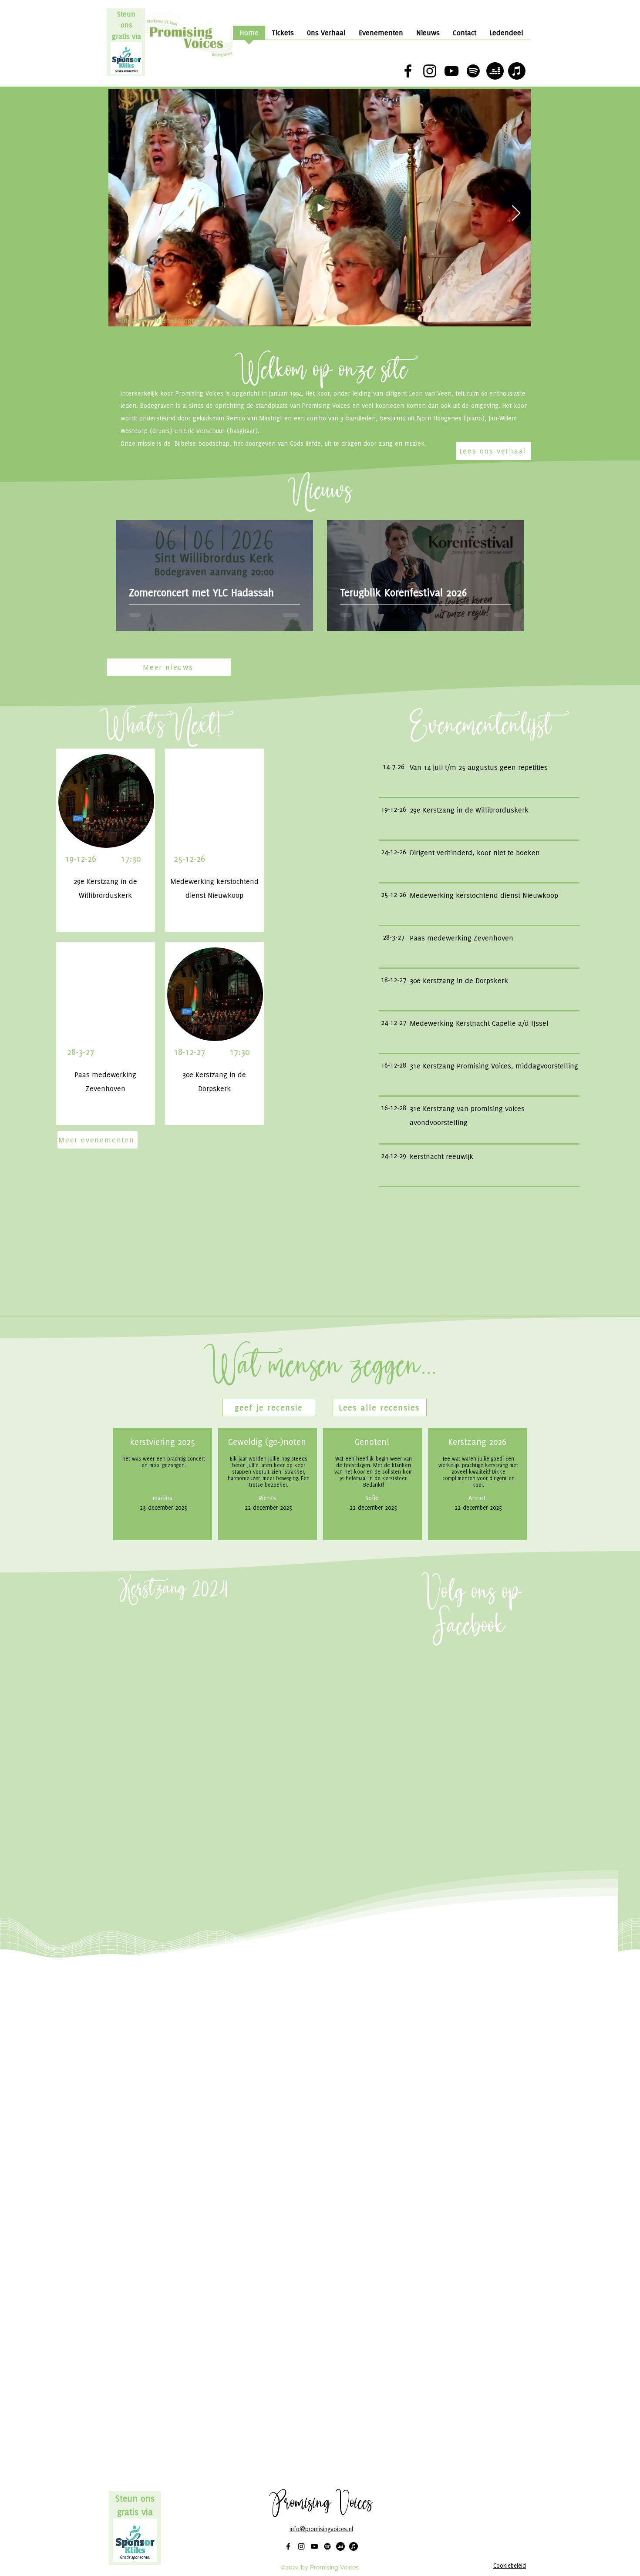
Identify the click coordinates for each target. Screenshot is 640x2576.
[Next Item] (516, 213)
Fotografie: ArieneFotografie (162, 320)
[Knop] (479, 767)
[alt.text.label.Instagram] (430, 71)
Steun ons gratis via (126, 25)
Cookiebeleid (510, 2566)
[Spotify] (473, 71)
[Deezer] (495, 71)
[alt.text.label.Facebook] (408, 71)
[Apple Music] (517, 71)
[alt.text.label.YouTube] (451, 71)
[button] (269, 1407)
